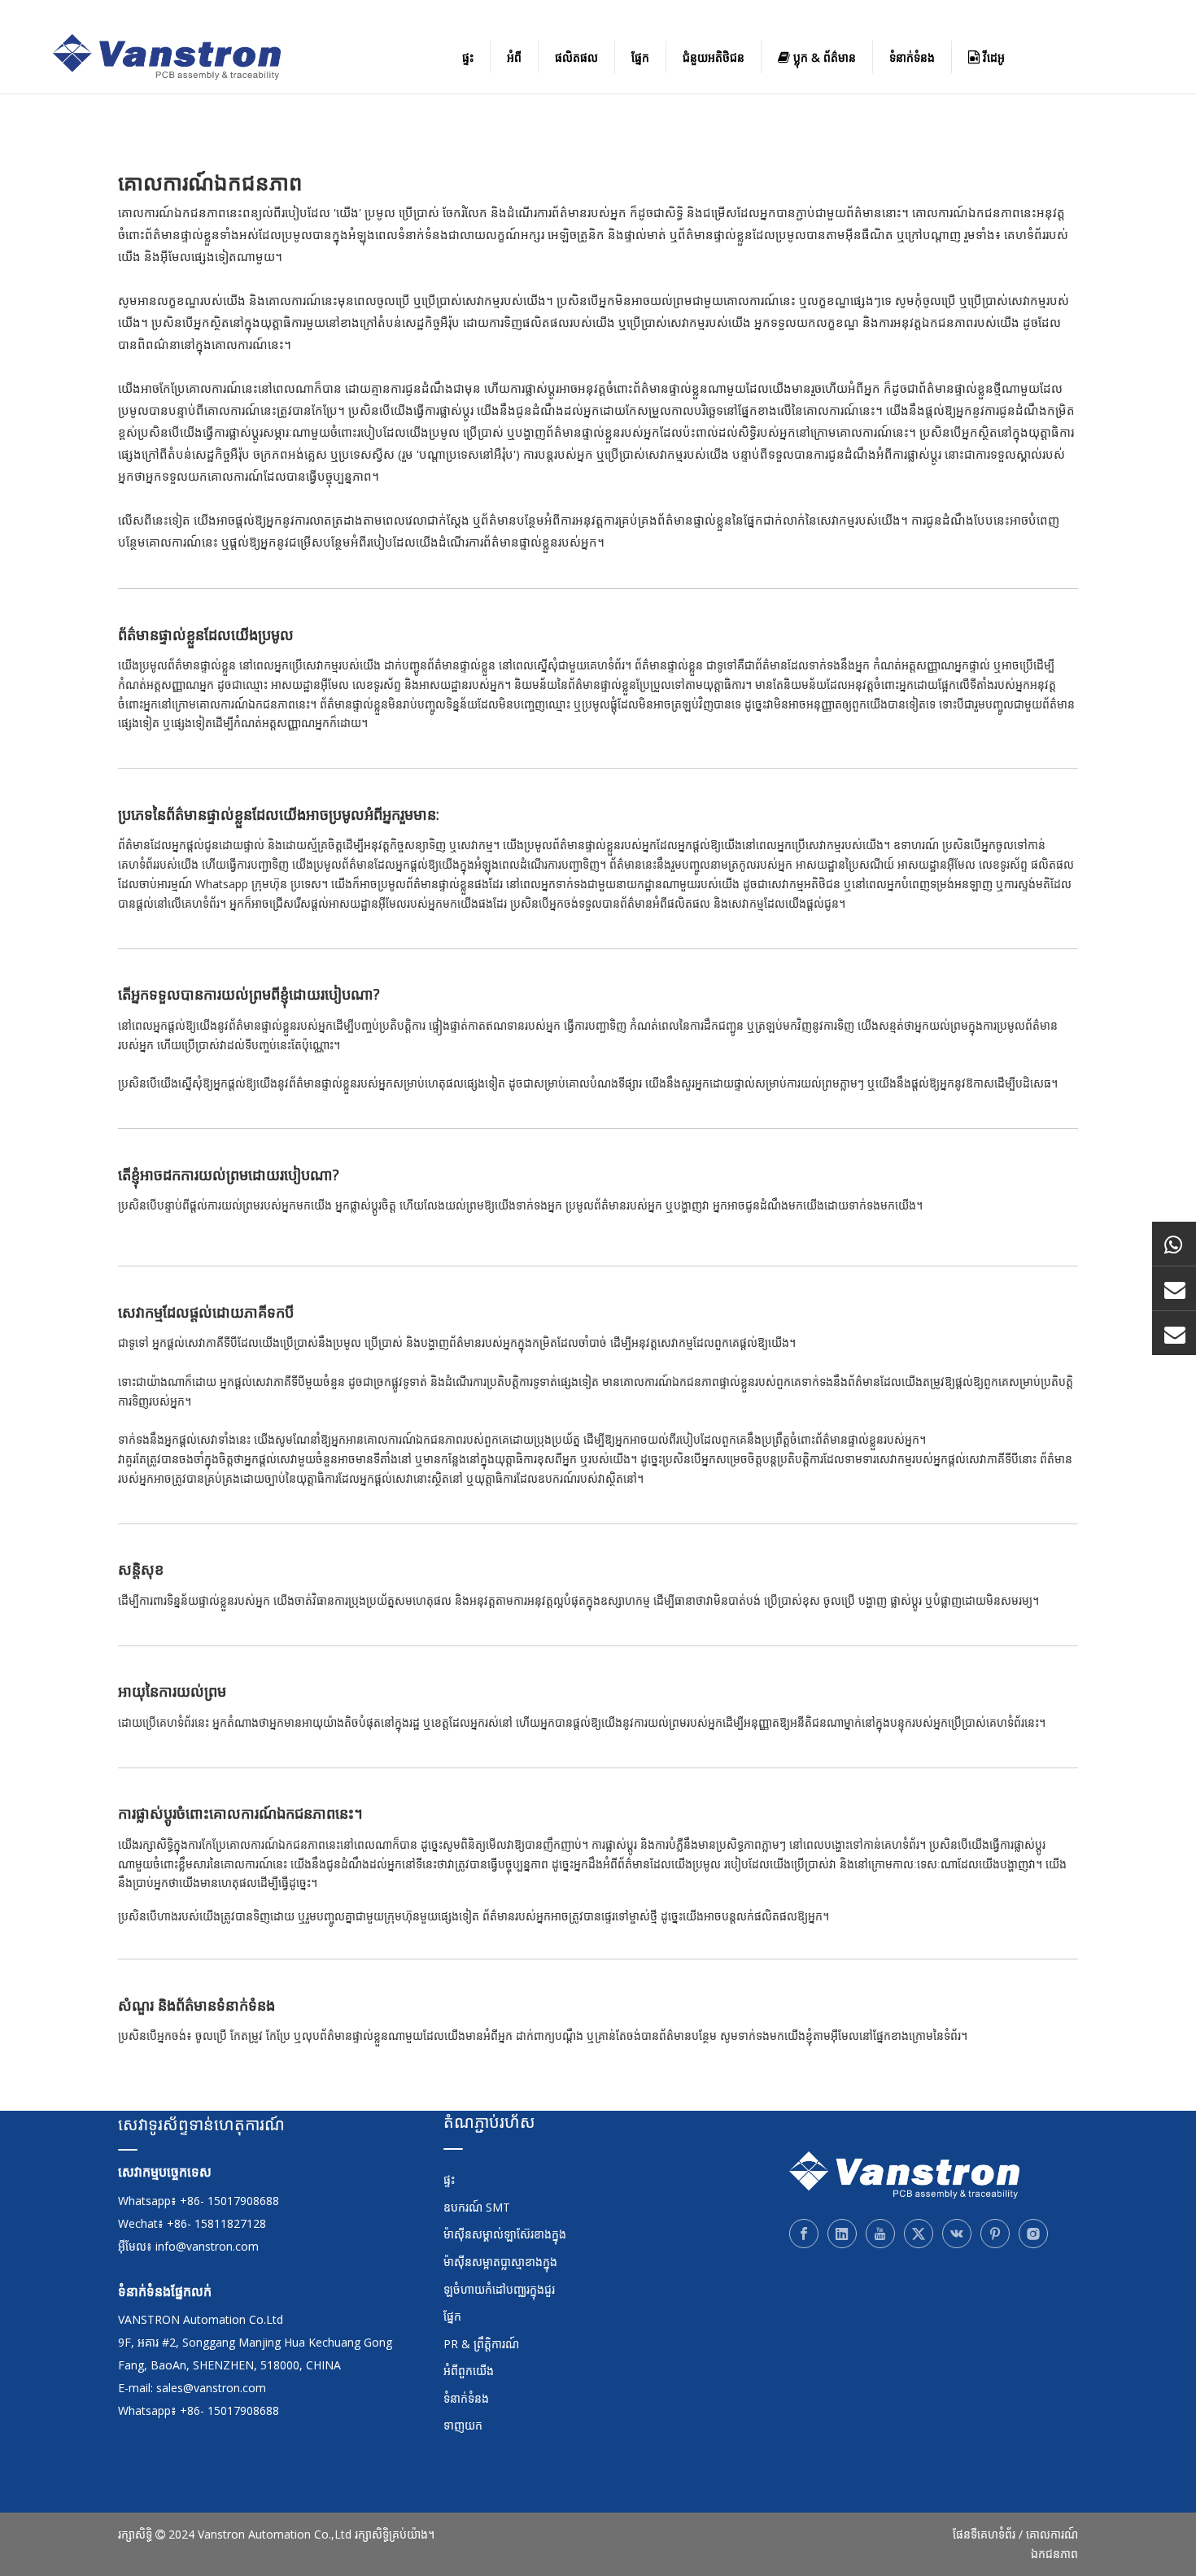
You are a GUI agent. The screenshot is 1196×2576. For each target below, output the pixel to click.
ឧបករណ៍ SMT (477, 2207)
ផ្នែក (640, 57)
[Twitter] (919, 2234)
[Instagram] (1033, 2234)
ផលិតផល (576, 57)
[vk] (957, 2234)
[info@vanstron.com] (1174, 1288)
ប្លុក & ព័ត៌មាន (823, 57)
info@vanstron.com (207, 2246)
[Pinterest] (995, 2234)
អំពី (514, 57)
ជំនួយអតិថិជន (714, 57)
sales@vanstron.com (213, 2388)
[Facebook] (804, 2234)
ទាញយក (463, 2425)
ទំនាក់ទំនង (912, 57)
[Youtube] (880, 2234)
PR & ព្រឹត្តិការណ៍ (481, 2344)
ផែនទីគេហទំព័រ (984, 2534)
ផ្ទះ (468, 57)
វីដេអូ (992, 57)
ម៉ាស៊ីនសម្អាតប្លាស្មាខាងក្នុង (500, 2262)
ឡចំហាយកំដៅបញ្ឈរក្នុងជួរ (499, 2289)
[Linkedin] (842, 2234)
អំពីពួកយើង (469, 2371)
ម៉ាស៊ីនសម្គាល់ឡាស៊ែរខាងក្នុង (505, 2234)
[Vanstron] (904, 2175)
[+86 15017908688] (1174, 1244)
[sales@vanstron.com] (1174, 1333)
